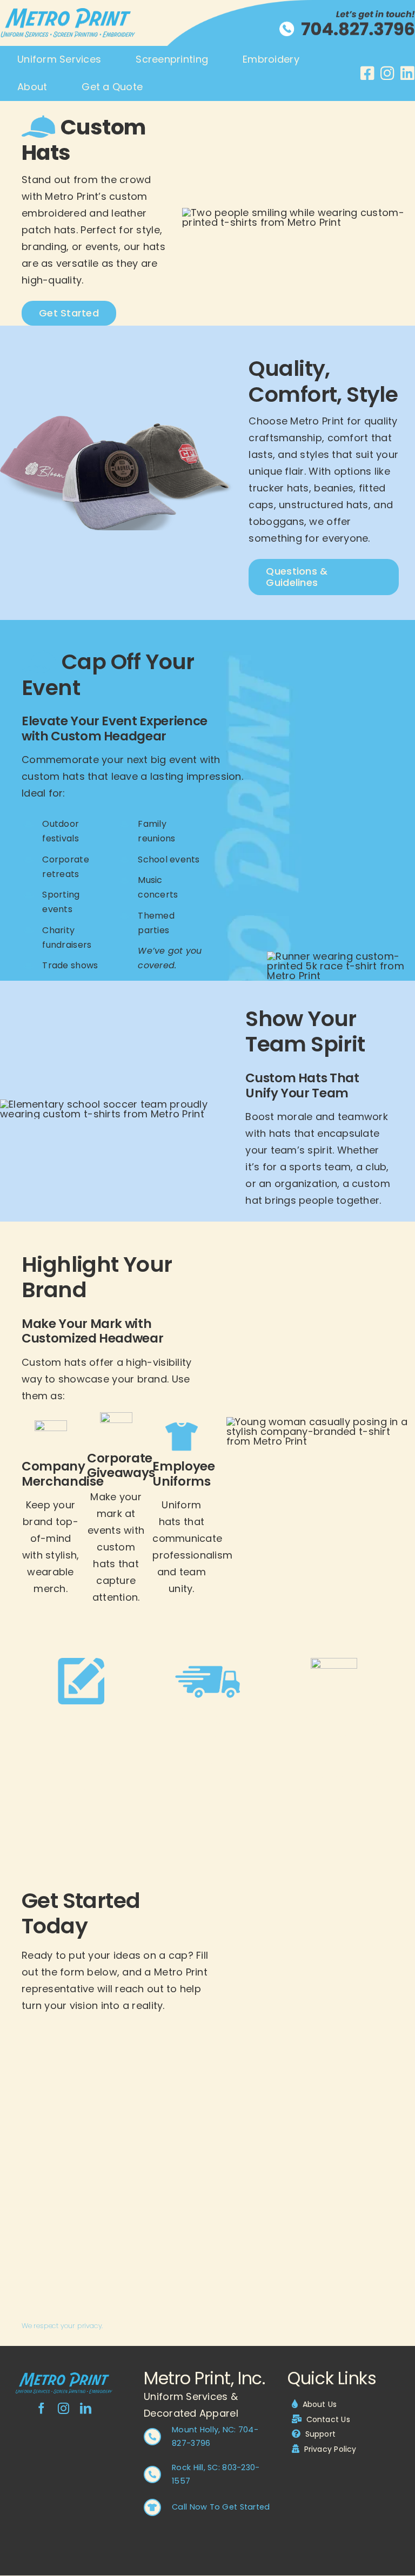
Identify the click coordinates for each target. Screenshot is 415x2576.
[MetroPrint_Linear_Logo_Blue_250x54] (64, 2377)
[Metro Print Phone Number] (322, 14)
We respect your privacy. (62, 2326)
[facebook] (41, 2408)
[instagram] (63, 2408)
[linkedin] (86, 2408)
